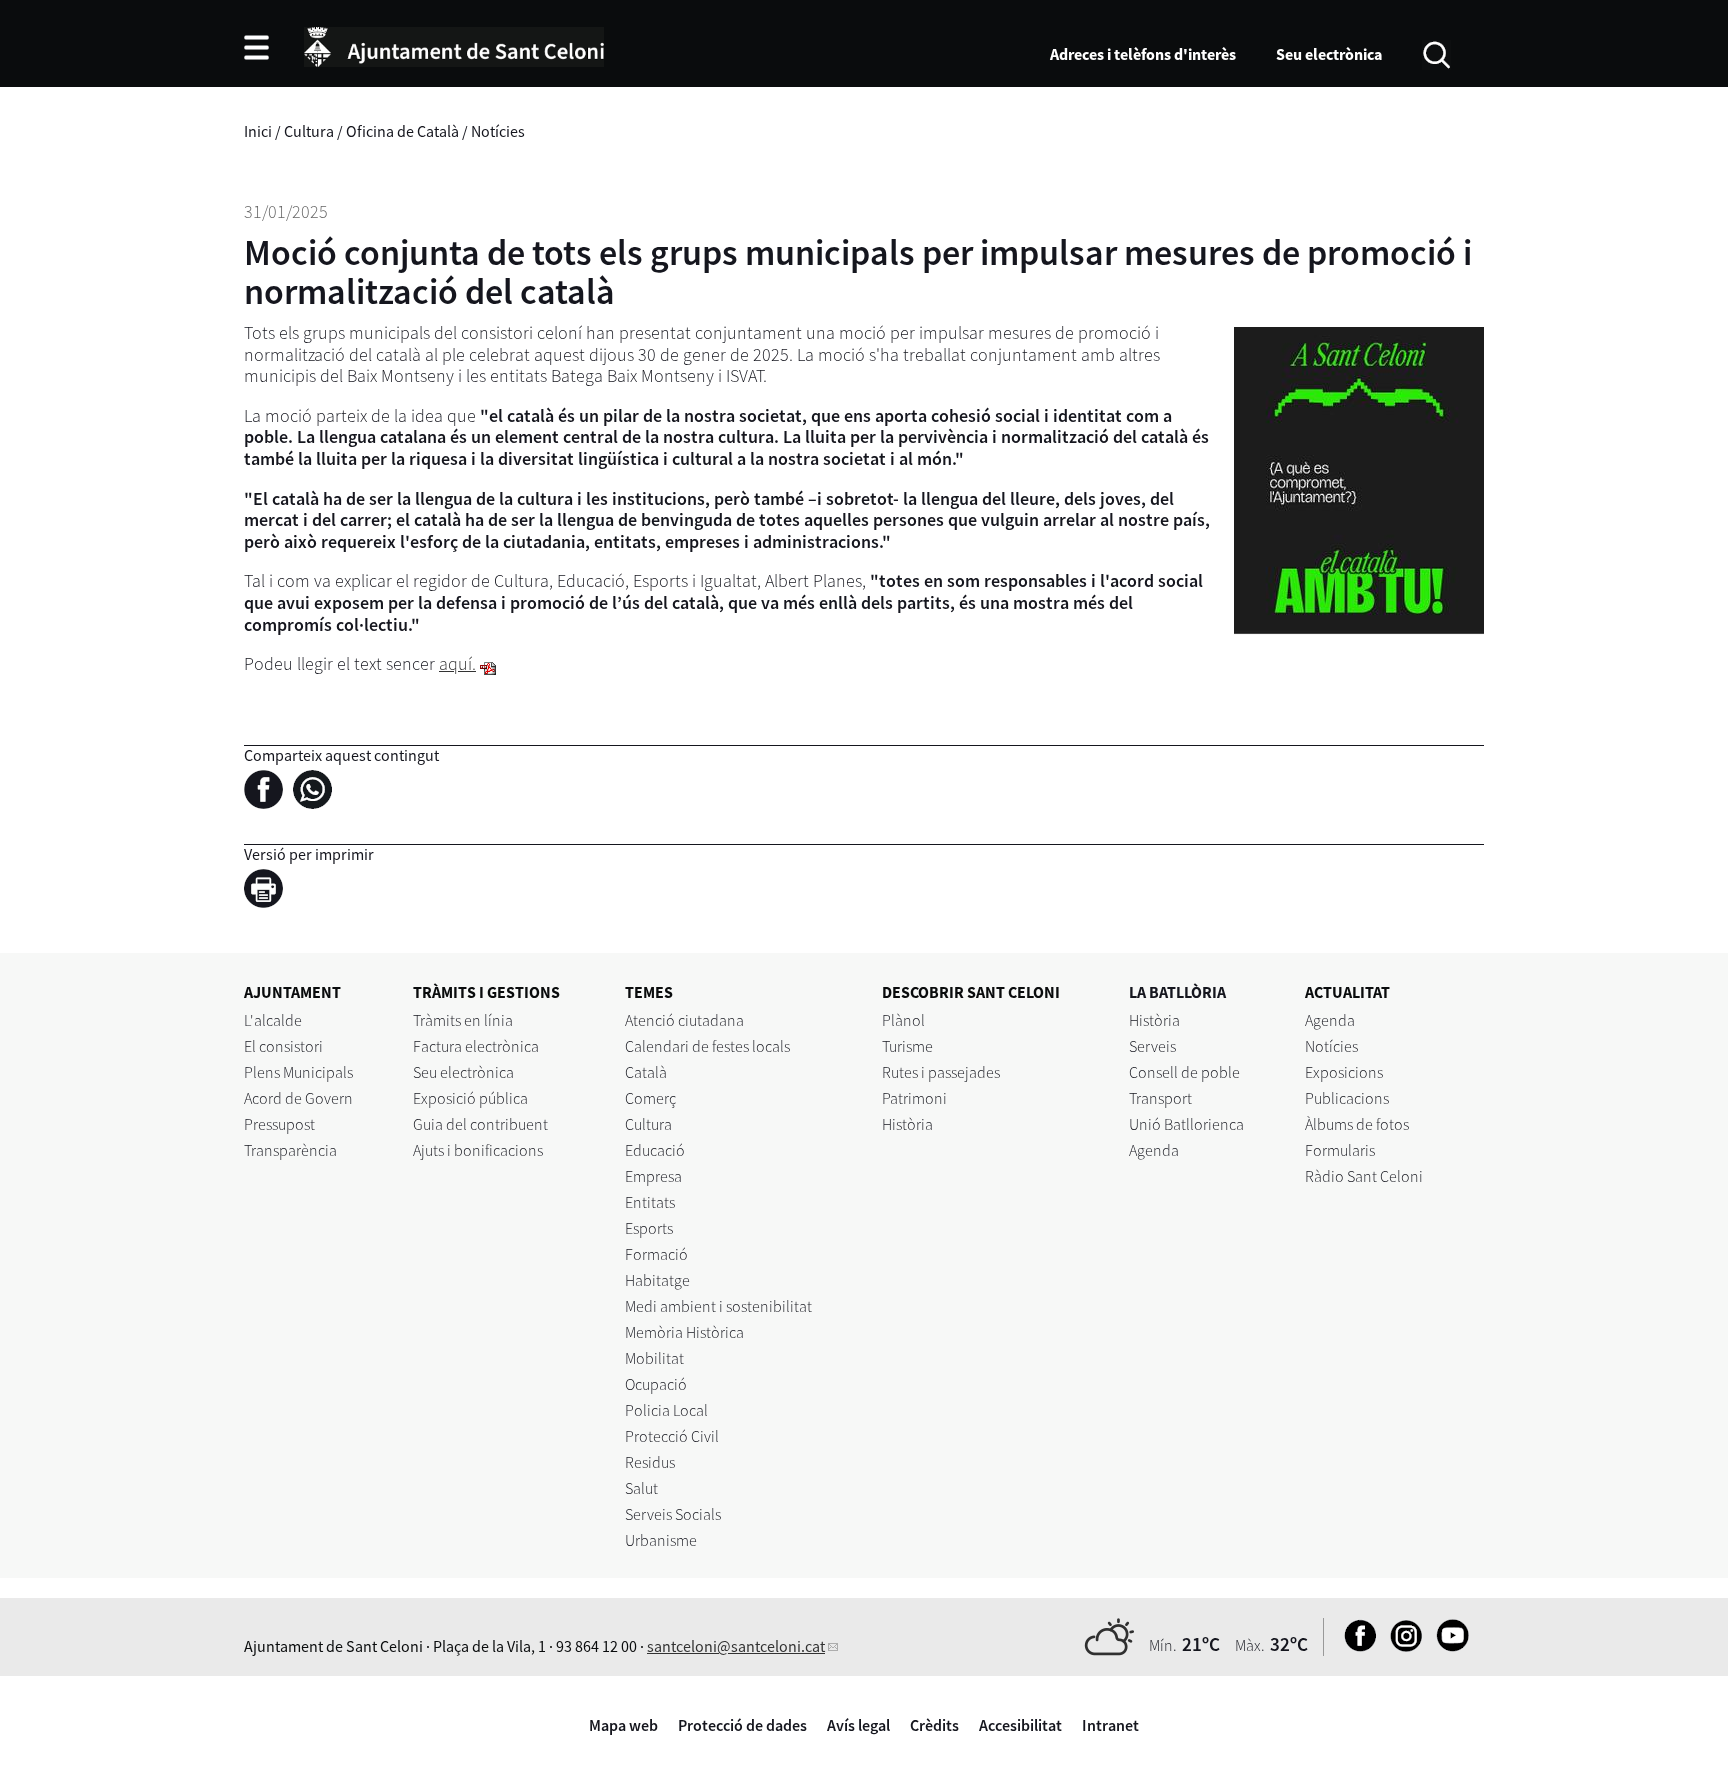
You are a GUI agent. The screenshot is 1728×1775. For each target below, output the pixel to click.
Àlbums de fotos (1357, 1124)
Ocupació (656, 1384)
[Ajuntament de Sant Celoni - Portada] (454, 44)
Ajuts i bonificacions (478, 1150)
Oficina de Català (402, 131)
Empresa (653, 1176)
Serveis (1152, 1046)
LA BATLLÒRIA (1177, 992)
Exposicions (1344, 1072)
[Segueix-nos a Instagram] (1401, 1646)
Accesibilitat (1020, 1725)
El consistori (283, 1046)
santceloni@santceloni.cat (736, 1646)
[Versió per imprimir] (268, 891)
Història (907, 1124)
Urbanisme (661, 1540)
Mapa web (623, 1725)
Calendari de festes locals (707, 1046)
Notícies (498, 131)
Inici (258, 131)
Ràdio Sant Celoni (1364, 1176)
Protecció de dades (742, 1725)
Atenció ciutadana (684, 1020)
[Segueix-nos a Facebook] (1355, 1646)
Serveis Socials (673, 1514)
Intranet (1110, 1725)
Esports (649, 1228)
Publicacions (1347, 1098)
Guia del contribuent (480, 1124)
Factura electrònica (476, 1046)
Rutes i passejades (941, 1072)
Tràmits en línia (463, 1020)
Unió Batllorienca (1186, 1124)
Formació (656, 1254)
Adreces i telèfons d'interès (1143, 54)
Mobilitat (654, 1358)
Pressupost (279, 1124)
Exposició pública (470, 1098)
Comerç (650, 1098)
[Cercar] (1436, 53)
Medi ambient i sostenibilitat (718, 1306)
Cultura (309, 131)
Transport (1160, 1098)
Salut (641, 1488)
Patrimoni (914, 1098)
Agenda (1154, 1150)
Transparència (290, 1150)
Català (646, 1072)
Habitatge (657, 1280)
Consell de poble (1184, 1072)
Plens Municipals (298, 1072)
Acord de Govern (298, 1098)
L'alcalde (273, 1020)
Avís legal (858, 1725)
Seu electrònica (1329, 54)
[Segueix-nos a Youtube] (1447, 1646)
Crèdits (934, 1725)
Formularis (1340, 1150)
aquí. (457, 663)
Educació (655, 1150)
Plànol (903, 1020)
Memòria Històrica (684, 1332)
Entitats (650, 1202)
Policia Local (666, 1410)
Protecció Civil (672, 1436)
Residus (650, 1462)
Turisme (907, 1046)
